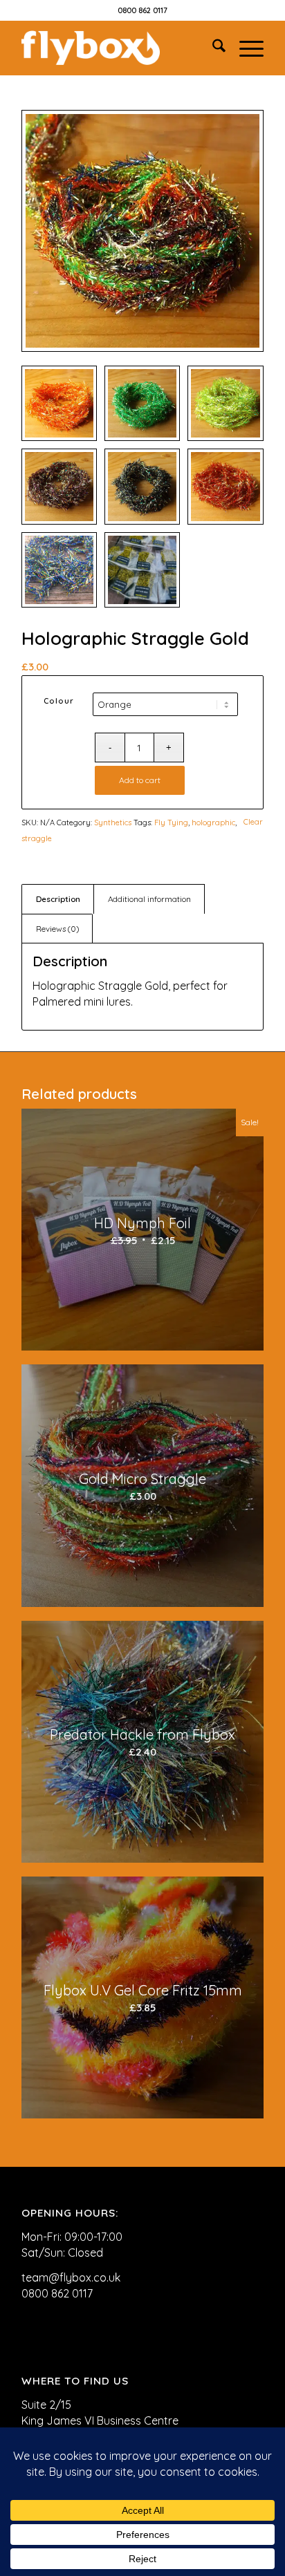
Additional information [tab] (149, 899)
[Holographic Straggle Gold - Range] (142, 231)
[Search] (212, 48)
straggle (37, 838)
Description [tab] (58, 899)
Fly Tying (171, 822)
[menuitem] (212, 48)
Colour (59, 701)
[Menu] (245, 48)
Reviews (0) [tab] (57, 929)
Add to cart (140, 780)
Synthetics (113, 822)
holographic (213, 822)
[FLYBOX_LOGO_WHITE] (118, 48)
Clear (253, 822)
